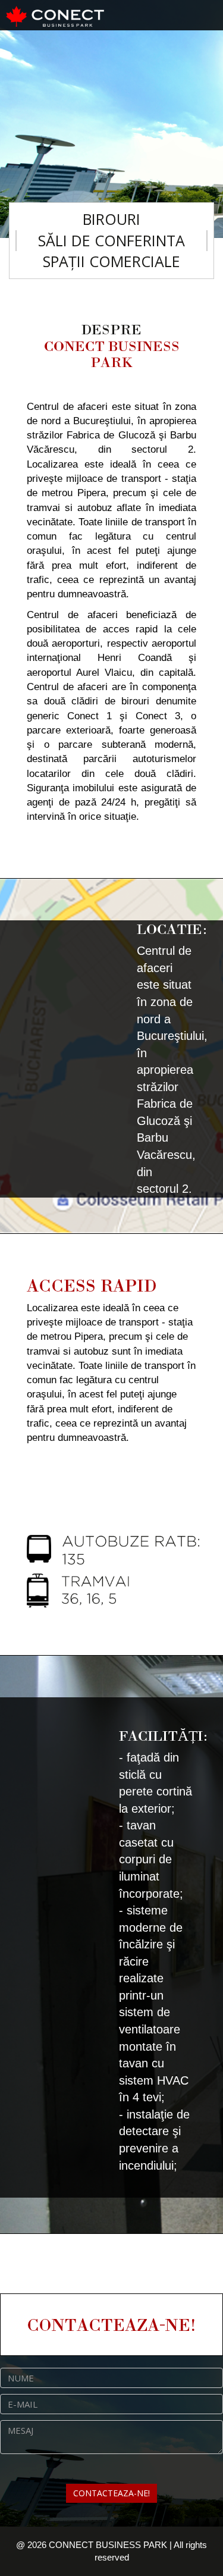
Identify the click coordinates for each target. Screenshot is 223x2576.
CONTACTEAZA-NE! (111, 2493)
